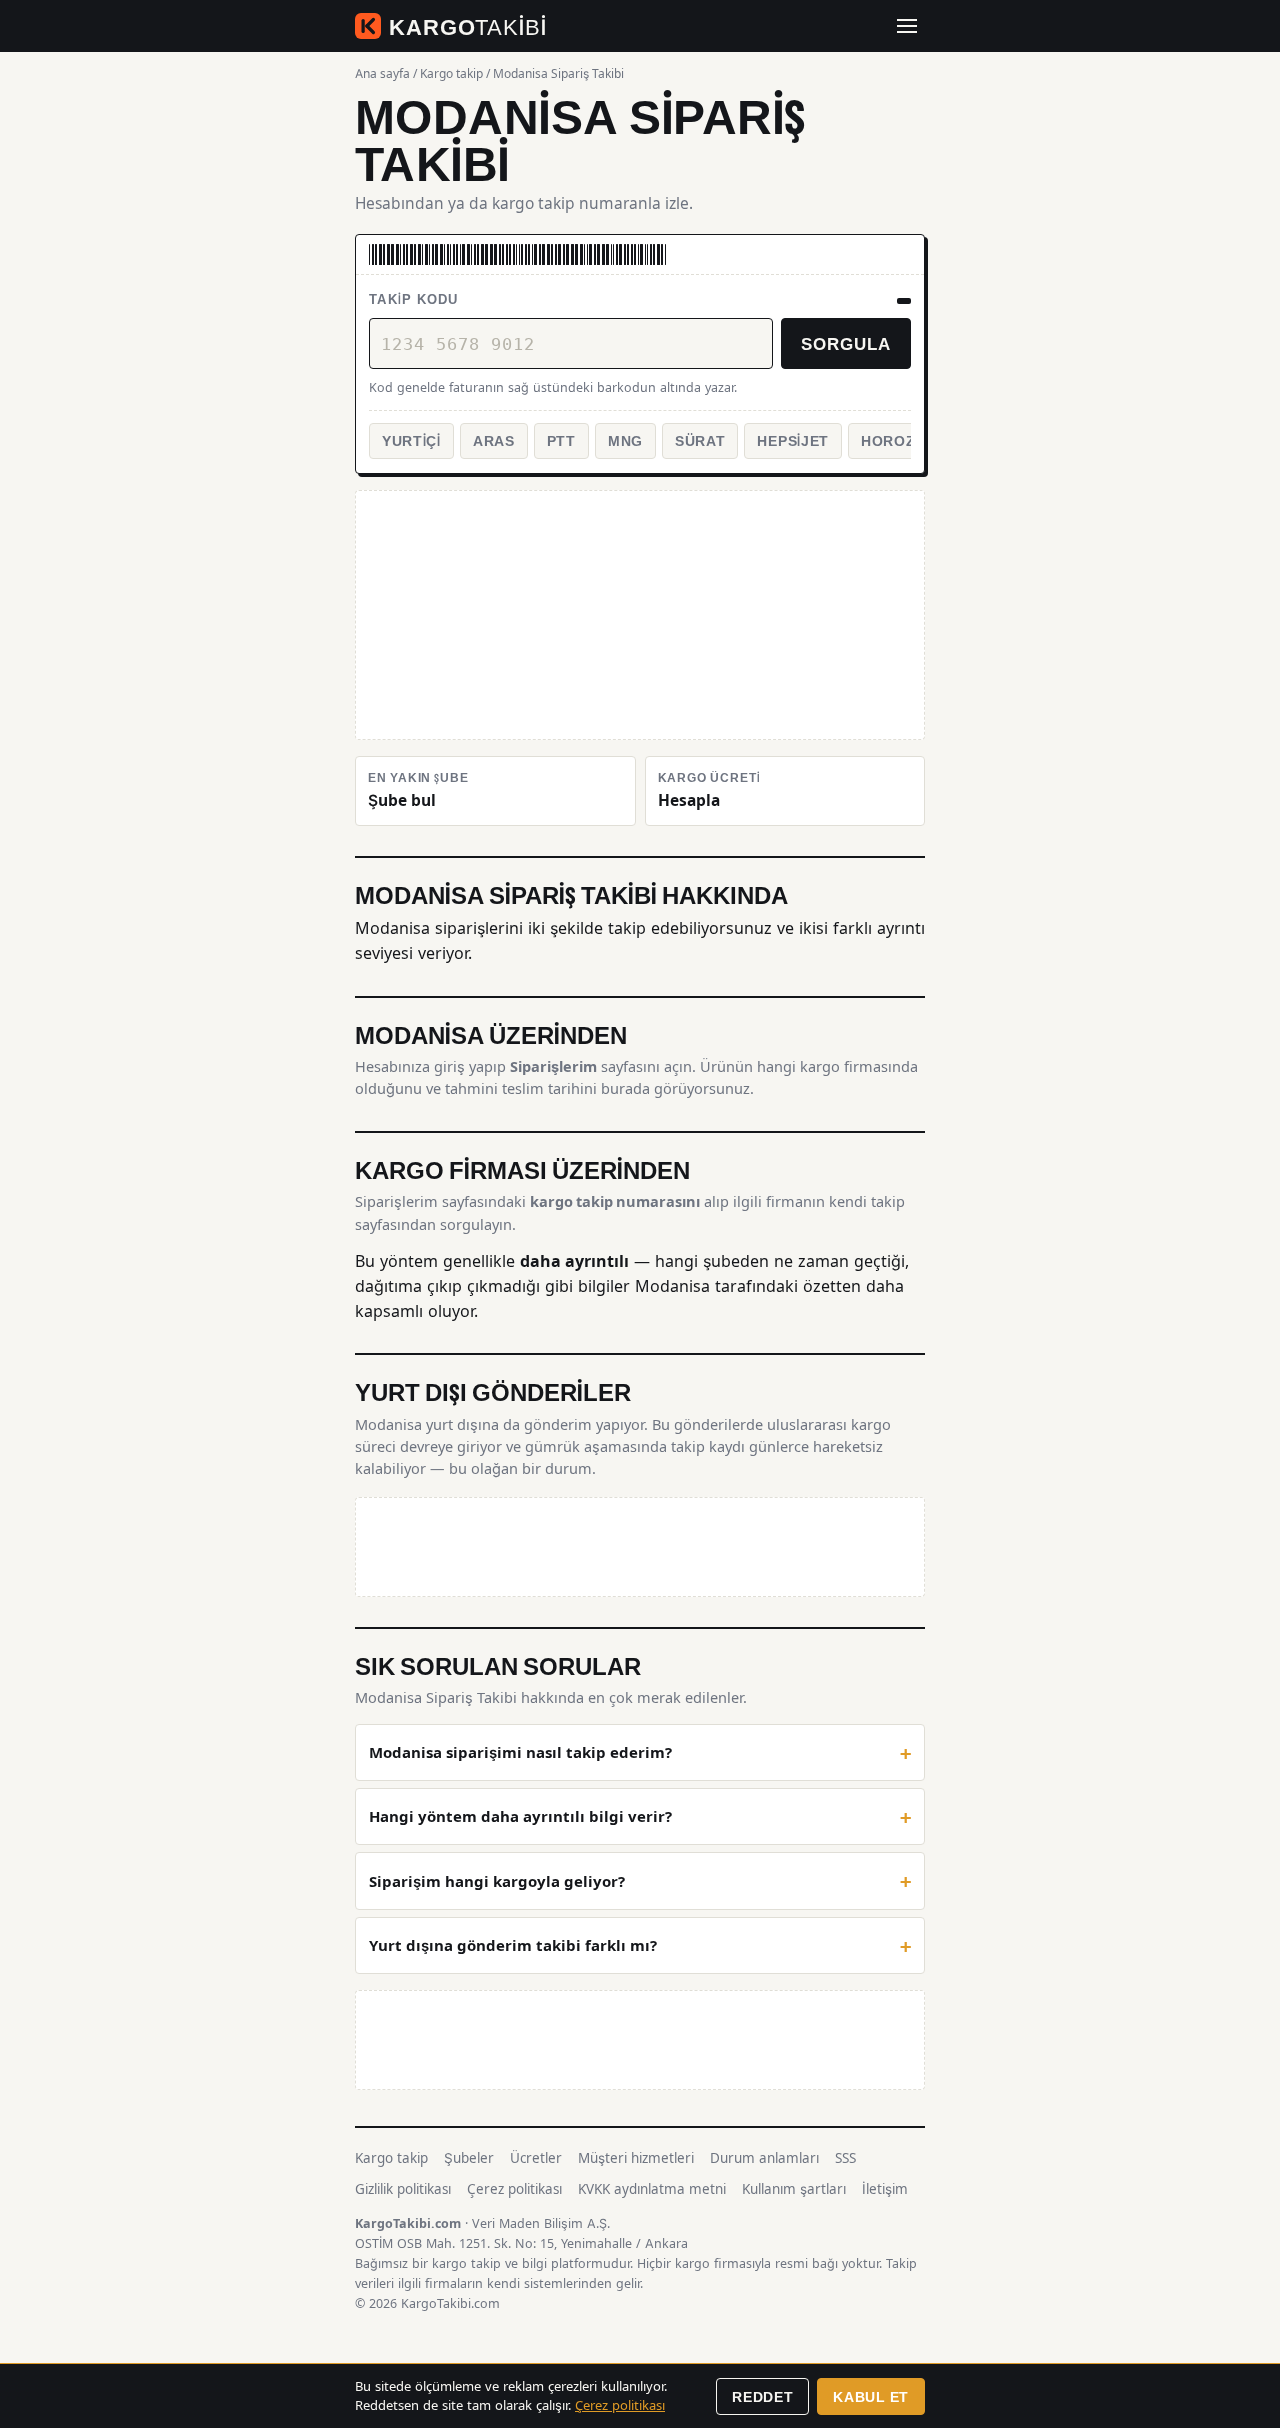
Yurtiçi (411, 440)
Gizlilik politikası (403, 2189)
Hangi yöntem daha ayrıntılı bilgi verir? (520, 1816)
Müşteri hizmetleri (636, 2158)
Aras (494, 440)
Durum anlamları (764, 2158)
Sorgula (846, 343)
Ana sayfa (382, 73)
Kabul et (871, 2396)
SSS (845, 2158)
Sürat (700, 440)
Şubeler (469, 2158)
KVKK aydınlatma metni (652, 2189)
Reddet (762, 2396)
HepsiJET (793, 440)
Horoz (888, 440)
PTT (561, 440)
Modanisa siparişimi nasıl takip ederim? (520, 1752)
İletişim (885, 2189)
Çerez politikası (514, 2189)
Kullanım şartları (794, 2189)
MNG (625, 440)
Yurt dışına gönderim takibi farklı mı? (513, 1945)
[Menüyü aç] (907, 26)
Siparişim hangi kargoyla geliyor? (497, 1881)
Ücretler (536, 2158)
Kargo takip (451, 73)
